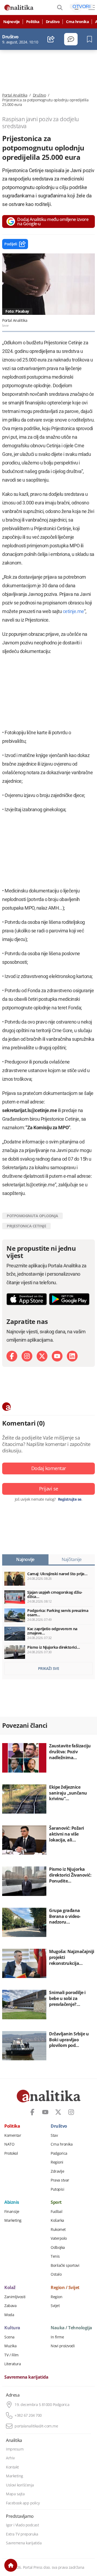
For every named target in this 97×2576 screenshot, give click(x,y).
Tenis (55, 2256)
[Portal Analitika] (19, 8)
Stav (54, 2135)
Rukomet (58, 2230)
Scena (9, 2337)
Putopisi (57, 2189)
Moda (9, 2315)
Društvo (53, 22)
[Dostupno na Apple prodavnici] (27, 1299)
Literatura (13, 2364)
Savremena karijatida (26, 2377)
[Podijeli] (51, 39)
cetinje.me (73, 611)
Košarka (57, 2220)
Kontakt (12, 2467)
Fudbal (56, 2212)
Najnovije (11, 22)
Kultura (12, 2328)
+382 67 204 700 (28, 2415)
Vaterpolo (59, 2238)
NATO (9, 2144)
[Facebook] (12, 1356)
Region (56, 2297)
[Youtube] (57, 1356)
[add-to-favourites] (91, 39)
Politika (33, 22)
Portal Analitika (15, 95)
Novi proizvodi (63, 2346)
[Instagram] (27, 1356)
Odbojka (58, 2247)
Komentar (13, 2135)
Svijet (55, 2306)
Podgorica (59, 2153)
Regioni (57, 2162)
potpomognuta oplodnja (32, 1216)
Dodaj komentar (49, 1468)
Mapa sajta (15, 2494)
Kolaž (10, 2288)
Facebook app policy (23, 2503)
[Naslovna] (11, 2565)
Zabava (10, 2306)
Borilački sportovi (65, 2265)
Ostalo (56, 2274)
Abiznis (12, 2202)
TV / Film (11, 2355)
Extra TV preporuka (22, 2534)
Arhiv (10, 2458)
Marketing (13, 2220)
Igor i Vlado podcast (22, 2525)
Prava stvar (60, 2180)
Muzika (10, 2346)
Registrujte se (70, 1499)
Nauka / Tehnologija (71, 2328)
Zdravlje (57, 2171)
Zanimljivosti (15, 2297)
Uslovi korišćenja (20, 2485)
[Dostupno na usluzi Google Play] (69, 1299)
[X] (42, 1356)
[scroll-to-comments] (71, 39)
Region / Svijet (65, 2288)
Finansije (12, 2212)
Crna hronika (77, 22)
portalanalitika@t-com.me (36, 2426)
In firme (57, 2337)
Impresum (15, 2449)
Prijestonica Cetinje (26, 1226)
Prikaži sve (49, 1668)
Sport (56, 2202)
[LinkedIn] (72, 1356)
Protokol (11, 2153)
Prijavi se (49, 1489)
